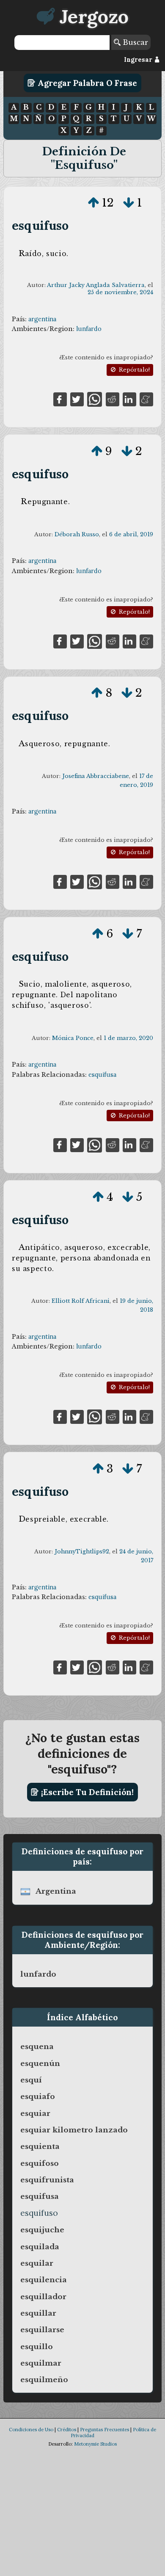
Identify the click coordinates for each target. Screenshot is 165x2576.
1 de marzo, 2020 (128, 1038)
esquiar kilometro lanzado (74, 2130)
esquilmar (41, 2363)
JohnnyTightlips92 (82, 1551)
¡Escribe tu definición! (86, 1792)
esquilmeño (44, 2380)
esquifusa (102, 1075)
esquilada (40, 2247)
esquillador (43, 2297)
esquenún (40, 2063)
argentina (42, 319)
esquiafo (38, 2096)
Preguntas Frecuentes (104, 2430)
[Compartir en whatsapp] (95, 399)
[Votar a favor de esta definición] (93, 203)
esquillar (38, 2313)
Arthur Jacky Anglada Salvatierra (96, 285)
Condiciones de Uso (31, 2430)
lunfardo (89, 329)
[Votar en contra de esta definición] (129, 203)
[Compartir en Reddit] (113, 399)
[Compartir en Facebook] (60, 399)
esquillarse (42, 2330)
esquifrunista (47, 2180)
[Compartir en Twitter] (77, 399)
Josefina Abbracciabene (96, 776)
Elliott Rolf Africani (81, 1301)
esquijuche (42, 2230)
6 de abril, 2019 (131, 534)
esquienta (40, 2146)
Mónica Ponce (73, 1038)
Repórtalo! (133, 370)
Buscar (134, 42)
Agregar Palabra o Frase (86, 83)
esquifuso (40, 225)
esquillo (37, 2347)
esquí (31, 2080)
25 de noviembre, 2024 (120, 292)
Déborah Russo (77, 534)
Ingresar (139, 60)
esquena (37, 2046)
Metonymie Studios (95, 2444)
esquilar (37, 2263)
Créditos (67, 2430)
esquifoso (40, 2163)
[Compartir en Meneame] (146, 399)
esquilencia (44, 2280)
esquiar (35, 2113)
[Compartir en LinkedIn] (129, 399)
